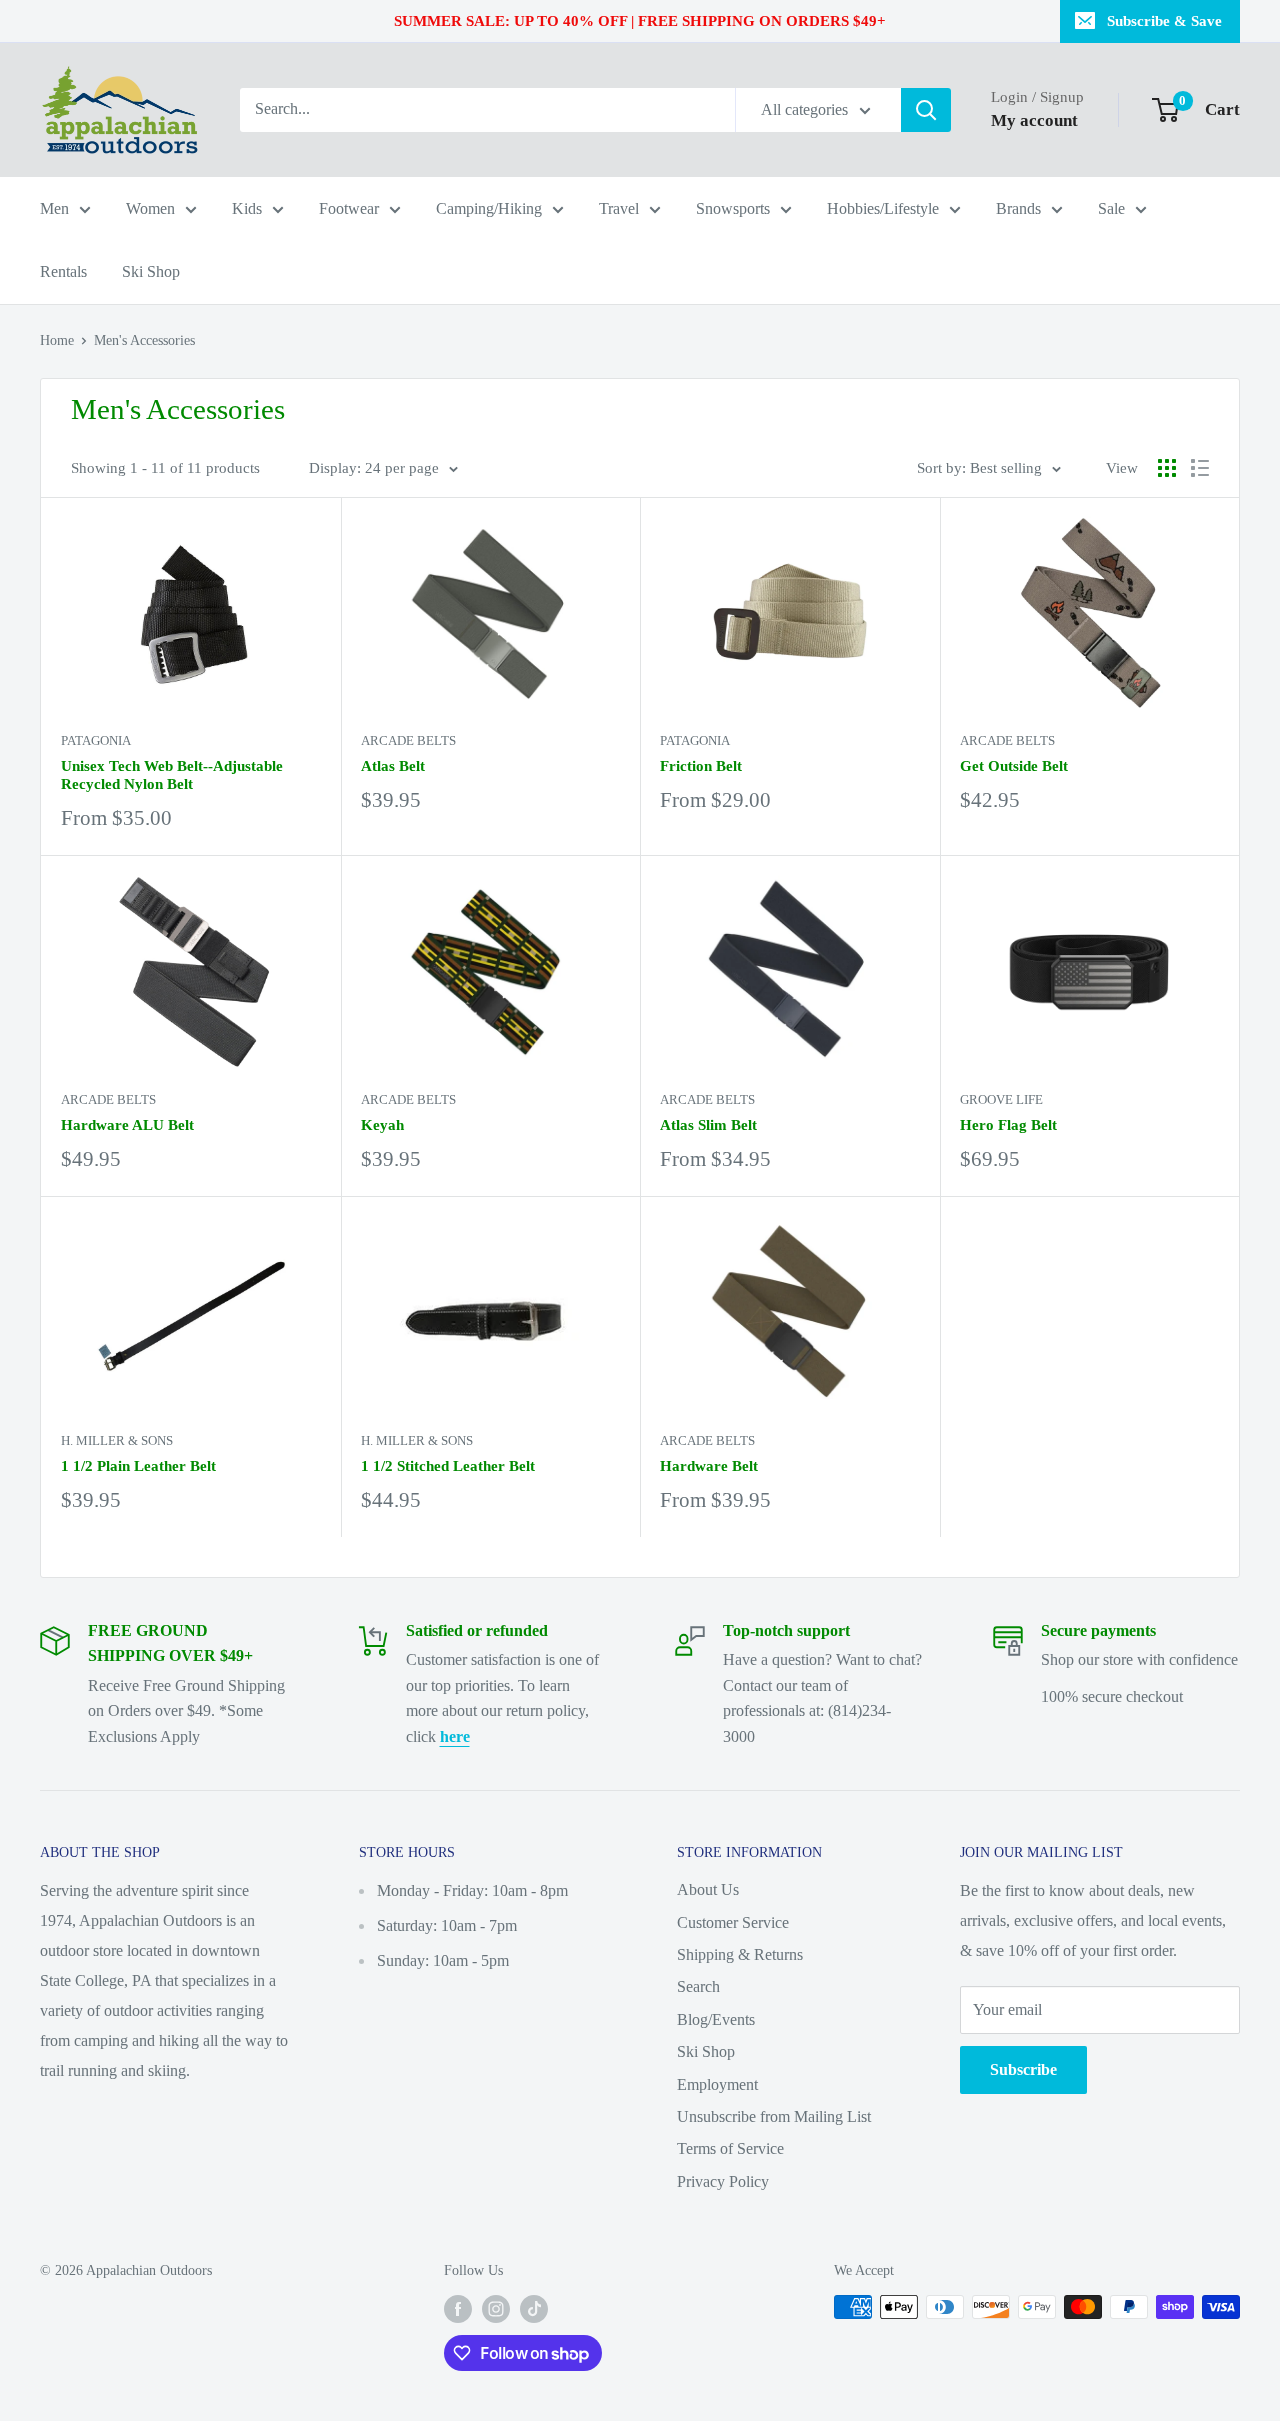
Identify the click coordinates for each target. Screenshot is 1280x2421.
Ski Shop (151, 271)
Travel (619, 208)
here (455, 1736)
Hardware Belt (709, 1466)
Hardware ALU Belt (127, 1125)
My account (1034, 120)
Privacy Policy (723, 2181)
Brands (1018, 208)
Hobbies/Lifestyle (883, 208)
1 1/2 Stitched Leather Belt (448, 1466)
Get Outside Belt (1014, 766)
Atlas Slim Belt (708, 1125)
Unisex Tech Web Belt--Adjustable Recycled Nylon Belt (172, 775)
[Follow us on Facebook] (458, 2309)
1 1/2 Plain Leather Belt (138, 1466)
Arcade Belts (408, 740)
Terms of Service (730, 2148)
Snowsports (733, 208)
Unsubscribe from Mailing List (774, 2116)
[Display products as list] (1200, 468)
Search (698, 1986)
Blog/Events (716, 2019)
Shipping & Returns (740, 1954)
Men (54, 208)
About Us (708, 1889)
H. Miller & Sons (117, 1440)
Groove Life (1001, 1099)
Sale (1111, 208)
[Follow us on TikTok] (534, 2309)
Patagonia (96, 740)
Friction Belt (701, 766)
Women (150, 208)
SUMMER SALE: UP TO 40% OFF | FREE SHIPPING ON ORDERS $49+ (640, 21)
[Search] (926, 110)
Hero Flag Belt (1008, 1125)
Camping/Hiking (489, 208)
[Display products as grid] (1167, 468)
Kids (247, 208)
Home (57, 340)
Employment (717, 2084)
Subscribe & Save (1164, 21)
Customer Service (733, 1922)
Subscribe (1023, 2069)
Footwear (349, 208)
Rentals (63, 271)
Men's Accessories (144, 340)
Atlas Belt (393, 766)
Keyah (382, 1125)
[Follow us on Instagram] (496, 2309)
